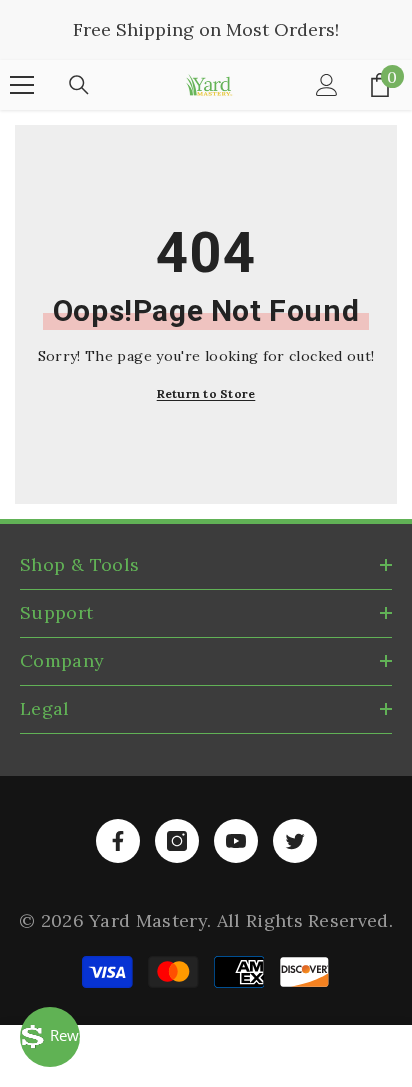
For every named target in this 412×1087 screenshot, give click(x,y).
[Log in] (327, 85)
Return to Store (206, 393)
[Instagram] (177, 841)
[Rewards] (50, 1037)
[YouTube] (236, 841)
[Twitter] (295, 841)
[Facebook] (118, 841)
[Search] (79, 85)
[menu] (22, 85)
